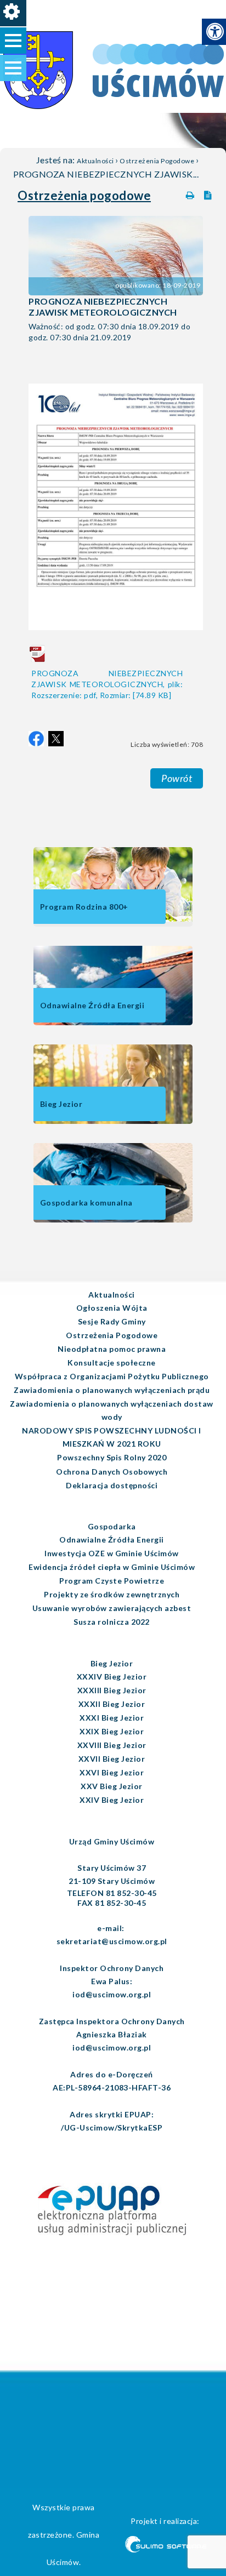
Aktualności (95, 161)
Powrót (177, 778)
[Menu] (13, 13)
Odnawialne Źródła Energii (112, 1540)
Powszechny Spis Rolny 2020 (112, 1457)
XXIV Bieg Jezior (112, 1800)
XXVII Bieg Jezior (112, 1759)
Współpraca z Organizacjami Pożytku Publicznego (112, 1376)
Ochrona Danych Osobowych (112, 1472)
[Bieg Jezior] (113, 1121)
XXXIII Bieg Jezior (112, 1690)
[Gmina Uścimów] (69, 54)
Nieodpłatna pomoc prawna (112, 1349)
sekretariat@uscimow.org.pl (112, 1941)
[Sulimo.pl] (165, 2546)
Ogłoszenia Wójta (112, 1308)
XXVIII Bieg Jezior (112, 1745)
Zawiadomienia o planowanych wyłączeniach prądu (112, 1390)
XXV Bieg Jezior (112, 1786)
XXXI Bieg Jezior (112, 1718)
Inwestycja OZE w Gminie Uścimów (112, 1553)
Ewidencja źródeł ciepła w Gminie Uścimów (112, 1567)
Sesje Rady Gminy (112, 1321)
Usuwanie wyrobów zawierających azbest (112, 1608)
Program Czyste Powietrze (112, 1581)
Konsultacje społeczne (112, 1363)
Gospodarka (112, 1526)
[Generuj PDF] (210, 193)
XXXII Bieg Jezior (112, 1704)
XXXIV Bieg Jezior (112, 1677)
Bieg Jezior (112, 1663)
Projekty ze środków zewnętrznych (112, 1594)
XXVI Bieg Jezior (112, 1772)
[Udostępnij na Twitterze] (56, 739)
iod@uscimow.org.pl (112, 1994)
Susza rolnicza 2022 (112, 1622)
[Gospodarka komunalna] (113, 1220)
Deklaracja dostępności (112, 1485)
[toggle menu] (13, 41)
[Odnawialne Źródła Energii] (113, 1023)
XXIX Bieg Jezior (112, 1731)
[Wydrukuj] (191, 193)
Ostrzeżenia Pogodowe (157, 161)
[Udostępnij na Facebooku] (36, 739)
